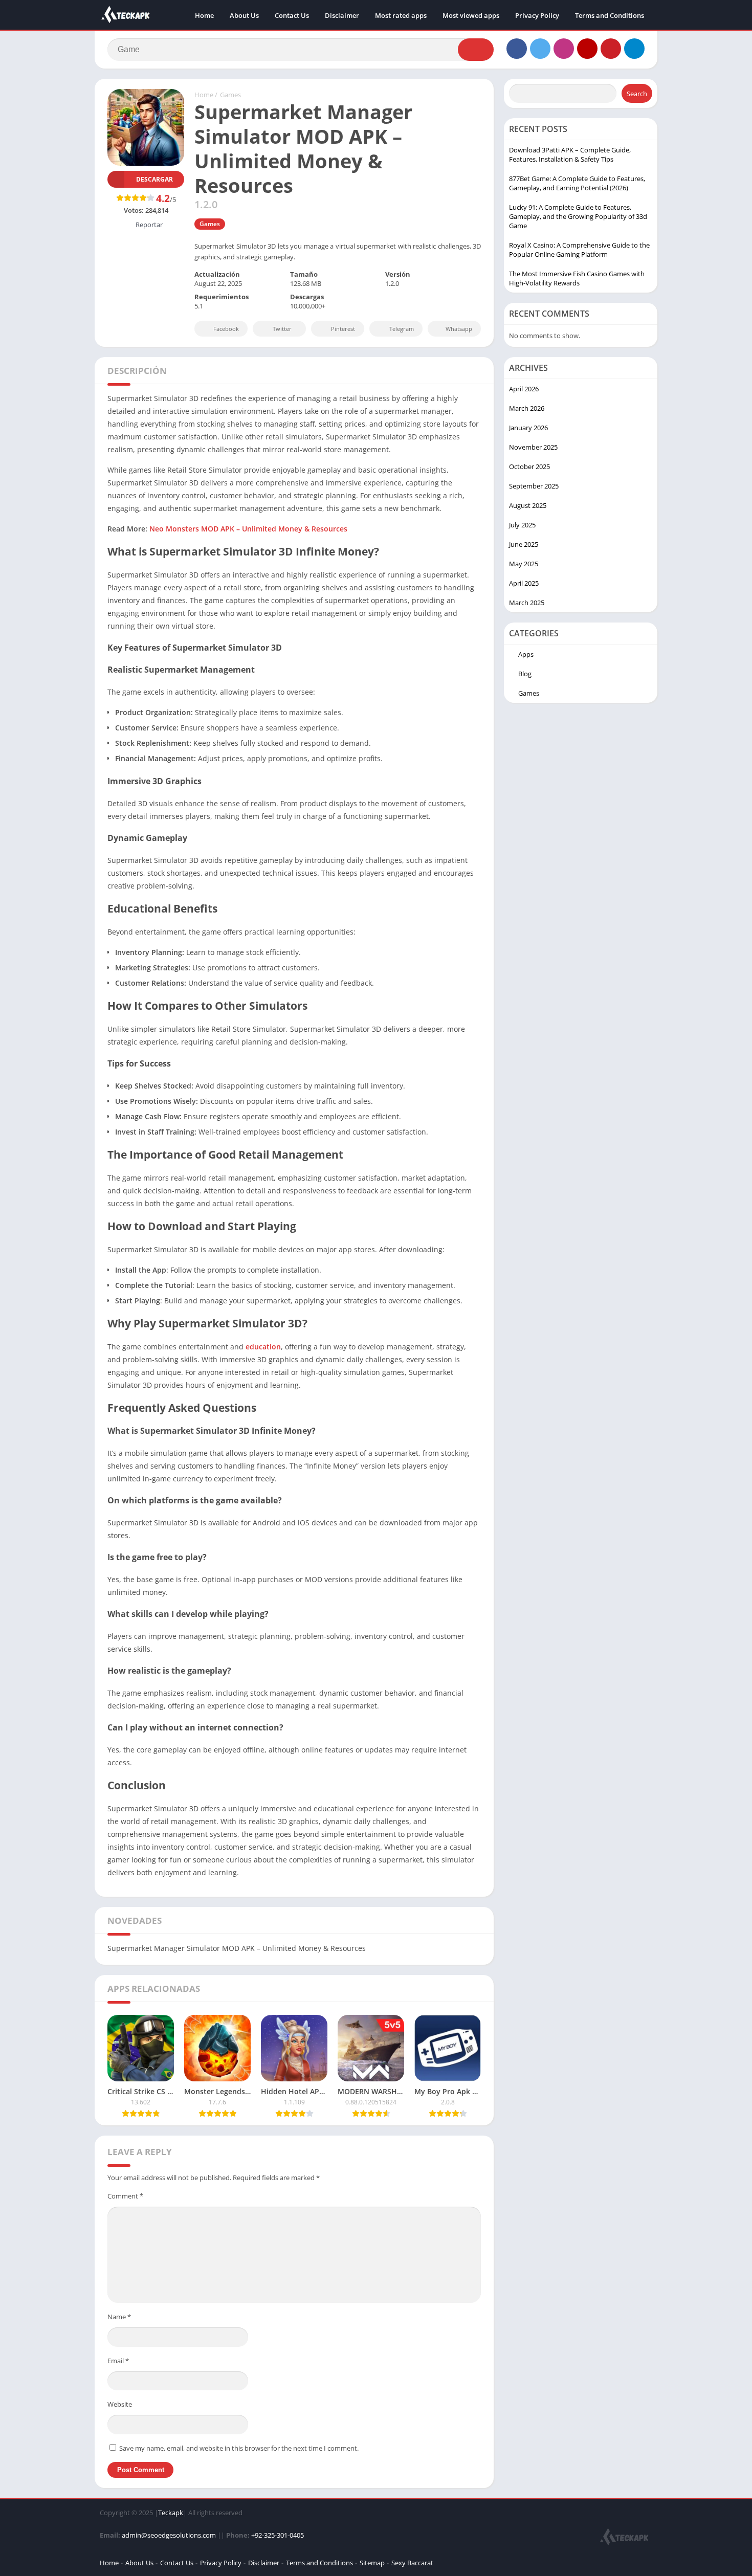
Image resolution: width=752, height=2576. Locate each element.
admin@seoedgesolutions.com (169, 2535)
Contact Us (292, 15)
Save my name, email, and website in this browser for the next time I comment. (239, 2448)
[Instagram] (564, 49)
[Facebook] (517, 49)
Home (204, 15)
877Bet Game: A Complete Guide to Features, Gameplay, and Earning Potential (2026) (577, 183)
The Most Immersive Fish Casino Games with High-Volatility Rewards (577, 278)
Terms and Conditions (610, 15)
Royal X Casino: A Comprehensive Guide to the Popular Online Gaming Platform (579, 250)
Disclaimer (342, 15)
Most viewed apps (471, 15)
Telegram (402, 329)
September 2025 (534, 486)
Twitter (282, 329)
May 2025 (524, 564)
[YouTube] (587, 49)
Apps (526, 654)
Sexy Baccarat (412, 2563)
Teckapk (171, 2513)
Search (637, 94)
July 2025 (522, 525)
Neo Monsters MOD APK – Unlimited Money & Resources (248, 529)
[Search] (476, 50)
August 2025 (528, 505)
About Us (244, 15)
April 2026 (524, 389)
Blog (525, 674)
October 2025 (529, 467)
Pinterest (343, 329)
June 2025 (524, 544)
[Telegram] (634, 49)
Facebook (226, 329)
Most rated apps (401, 15)
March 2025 (527, 603)
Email (118, 2361)
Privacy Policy (537, 15)
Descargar (154, 179)
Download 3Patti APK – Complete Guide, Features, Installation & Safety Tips (570, 154)
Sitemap (372, 2563)
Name (119, 2317)
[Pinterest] (611, 49)
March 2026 (527, 408)
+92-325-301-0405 (278, 2535)
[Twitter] (540, 49)
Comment (125, 2196)
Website (120, 2404)
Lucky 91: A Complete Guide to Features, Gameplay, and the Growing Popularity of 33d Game (578, 216)
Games (230, 95)
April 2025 (524, 583)
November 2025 (533, 447)
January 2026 (528, 428)
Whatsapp (459, 329)
